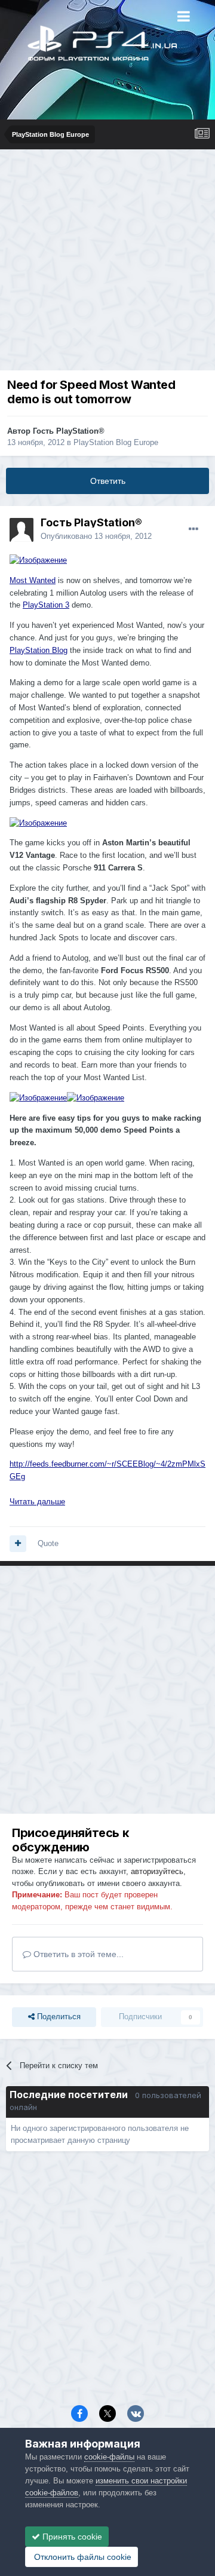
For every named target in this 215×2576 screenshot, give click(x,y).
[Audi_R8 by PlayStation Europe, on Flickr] (96, 1098)
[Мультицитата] (18, 1544)
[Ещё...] (193, 529)
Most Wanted (33, 580)
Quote (48, 1543)
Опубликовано (96, 536)
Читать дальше (37, 1502)
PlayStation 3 (46, 605)
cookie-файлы (109, 2457)
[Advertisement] (107, 263)
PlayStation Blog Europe (116, 442)
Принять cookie (71, 2537)
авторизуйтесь (157, 1871)
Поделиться (58, 2017)
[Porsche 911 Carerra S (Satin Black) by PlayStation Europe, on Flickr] (38, 822)
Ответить (108, 481)
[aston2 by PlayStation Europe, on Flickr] (38, 560)
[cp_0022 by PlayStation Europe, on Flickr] (38, 1098)
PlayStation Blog (39, 650)
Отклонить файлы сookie (82, 2557)
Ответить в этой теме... (77, 1954)
